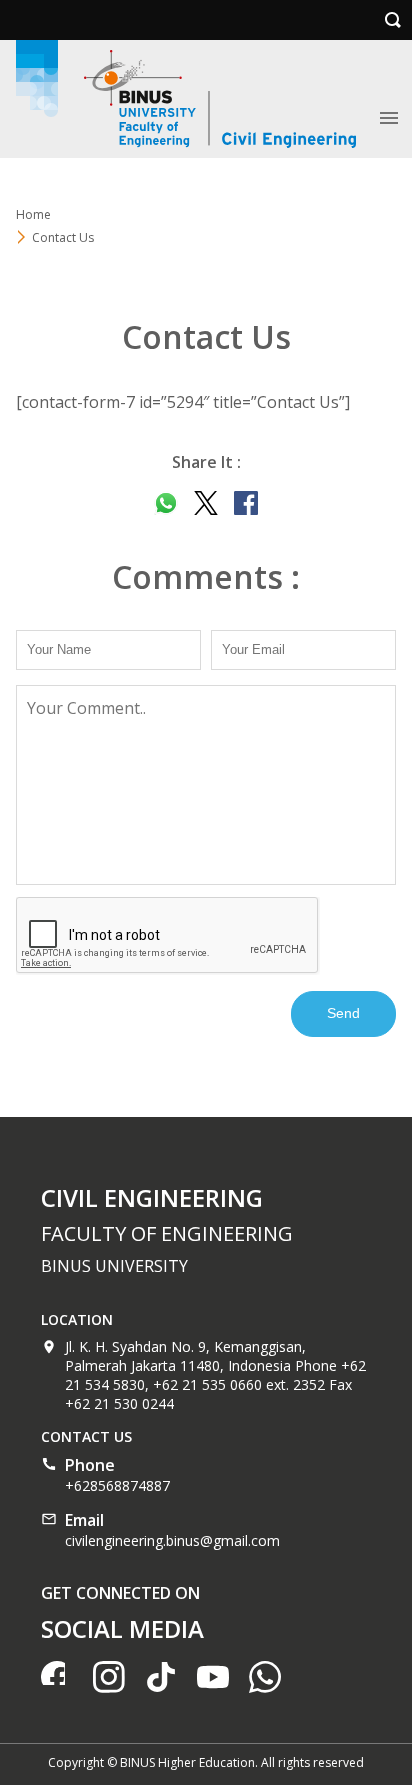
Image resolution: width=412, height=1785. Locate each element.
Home (33, 214)
